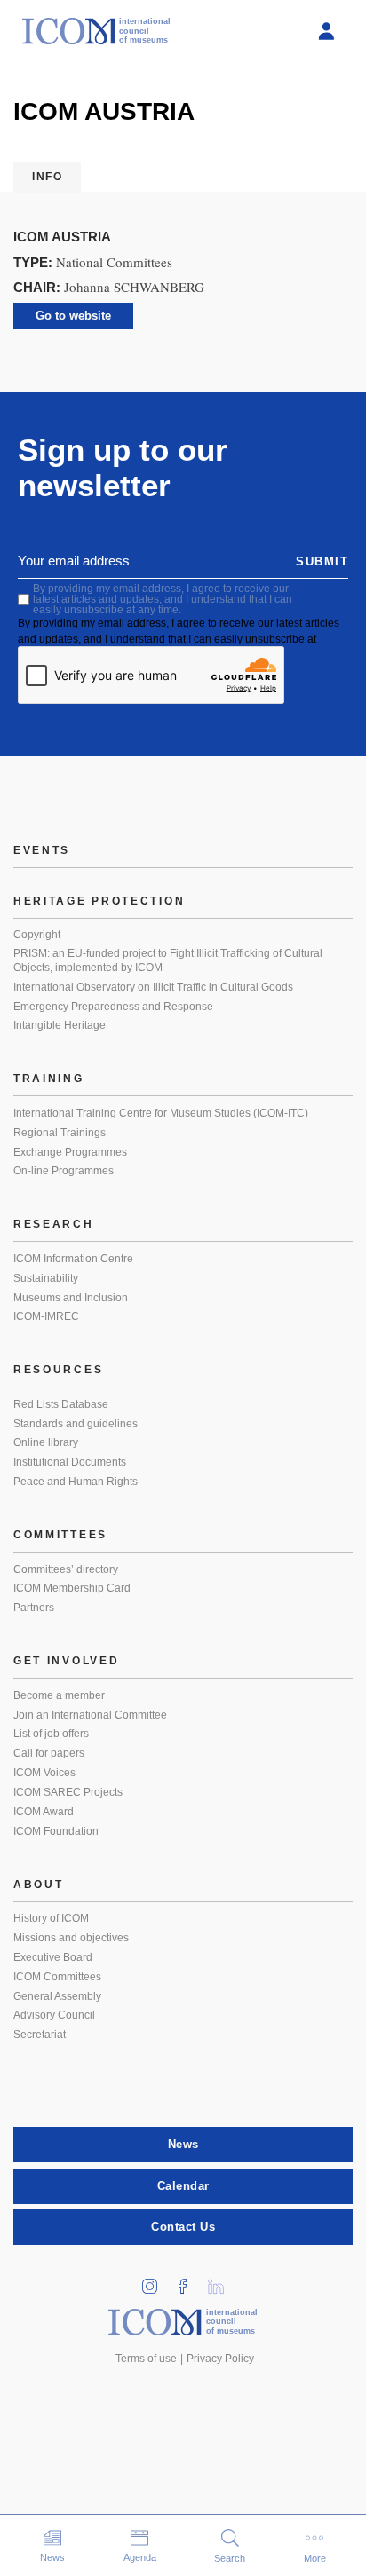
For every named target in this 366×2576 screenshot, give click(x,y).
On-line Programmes (64, 1171)
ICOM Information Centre (73, 1259)
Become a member (59, 1695)
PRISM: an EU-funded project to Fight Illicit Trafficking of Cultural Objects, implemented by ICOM (168, 960)
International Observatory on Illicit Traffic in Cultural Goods (153, 987)
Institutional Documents (70, 1462)
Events (42, 850)
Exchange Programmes (70, 1152)
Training (49, 1079)
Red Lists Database (61, 1404)
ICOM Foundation (56, 1831)
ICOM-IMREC (46, 1316)
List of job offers (51, 1734)
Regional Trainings (60, 1133)
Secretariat (40, 2035)
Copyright (37, 935)
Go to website (73, 316)
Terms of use (146, 2359)
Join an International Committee (90, 1715)
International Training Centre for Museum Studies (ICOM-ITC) (161, 1113)
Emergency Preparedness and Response (113, 1007)
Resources (58, 1370)
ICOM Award (44, 1812)
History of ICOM (51, 1918)
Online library (46, 1442)
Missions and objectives (71, 1938)
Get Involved (66, 1661)
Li (222, 2281)
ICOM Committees (57, 1977)
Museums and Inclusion (71, 1298)
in (156, 2281)
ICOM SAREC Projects (68, 1792)
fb (189, 2281)
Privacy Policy (220, 2359)
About (39, 1885)
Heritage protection (99, 901)
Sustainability (46, 1278)
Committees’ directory (66, 1569)
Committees (60, 1535)
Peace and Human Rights (76, 1482)
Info (47, 177)
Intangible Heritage (60, 1025)
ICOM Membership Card (72, 1588)
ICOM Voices (44, 1773)
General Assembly (57, 1996)
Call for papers (49, 1753)
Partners (34, 1608)
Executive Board (53, 1957)
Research (54, 1224)
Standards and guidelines (76, 1424)
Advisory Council (54, 2015)
